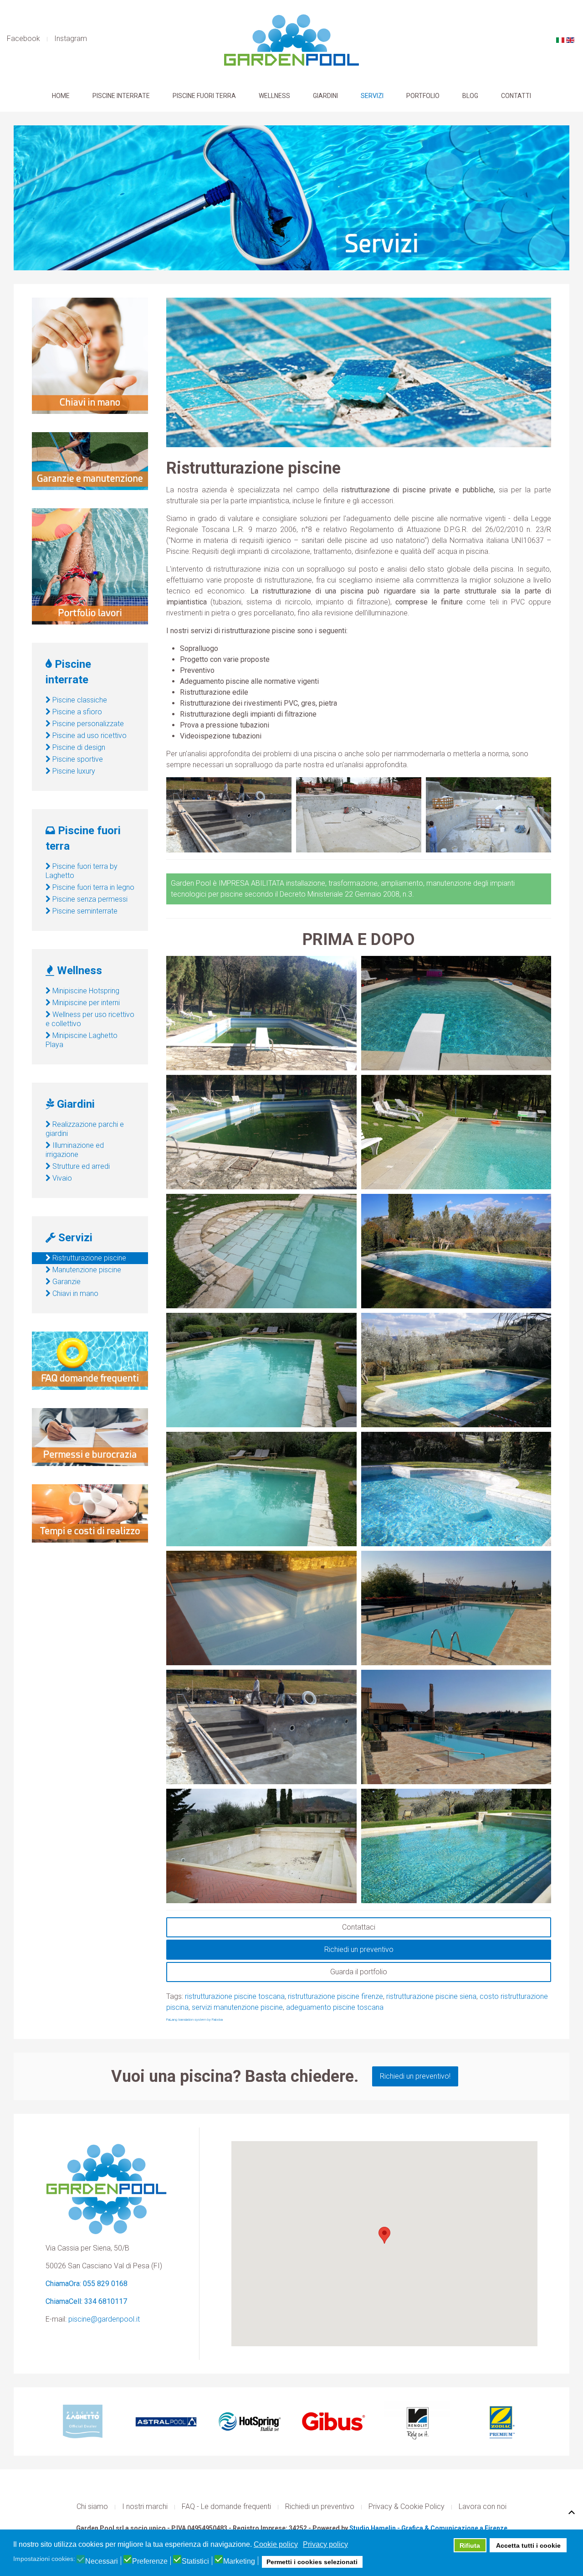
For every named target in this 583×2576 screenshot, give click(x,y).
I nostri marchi (145, 2506)
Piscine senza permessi (89, 899)
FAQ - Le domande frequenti (226, 2506)
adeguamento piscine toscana (335, 2007)
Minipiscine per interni (85, 1003)
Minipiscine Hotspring (85, 991)
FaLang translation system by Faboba (194, 2020)
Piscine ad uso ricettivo (89, 736)
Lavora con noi (483, 2506)
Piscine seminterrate (84, 911)
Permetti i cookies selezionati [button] (312, 2562)
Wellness (274, 96)
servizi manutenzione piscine (237, 2007)
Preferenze (150, 2561)
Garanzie (66, 1282)
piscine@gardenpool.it (104, 2319)
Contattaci (359, 1927)
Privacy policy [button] (325, 2544)
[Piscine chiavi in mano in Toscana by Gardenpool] (90, 355)
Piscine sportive (77, 759)
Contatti (516, 96)
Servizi (372, 96)
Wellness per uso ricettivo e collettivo (90, 1019)
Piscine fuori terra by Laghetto (82, 871)
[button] (384, 2235)
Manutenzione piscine (86, 1270)
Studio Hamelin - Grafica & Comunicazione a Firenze (428, 2528)
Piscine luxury (73, 771)
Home (61, 96)
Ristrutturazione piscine (88, 1258)
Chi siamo (92, 2506)
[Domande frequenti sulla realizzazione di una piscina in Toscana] (90, 1360)
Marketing (239, 2561)
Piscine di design (78, 747)
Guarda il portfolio (359, 1972)
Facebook (23, 39)
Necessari (102, 2561)
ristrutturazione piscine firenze (335, 1996)
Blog (470, 96)
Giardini (325, 96)
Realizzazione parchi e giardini (85, 1129)
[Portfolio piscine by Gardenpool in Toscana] (90, 566)
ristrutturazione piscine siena (431, 1996)
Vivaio (61, 1178)
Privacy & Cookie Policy (407, 2506)
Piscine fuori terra (204, 96)
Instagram (71, 39)
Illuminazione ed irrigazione (75, 1150)
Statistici (195, 2561)
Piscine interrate (121, 96)
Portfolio (423, 96)
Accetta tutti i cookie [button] (528, 2545)
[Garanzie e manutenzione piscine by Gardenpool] (90, 461)
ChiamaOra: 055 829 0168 (87, 2284)
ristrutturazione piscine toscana (235, 1996)
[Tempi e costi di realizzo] (90, 1513)
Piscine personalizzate (87, 724)
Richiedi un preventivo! (415, 2076)
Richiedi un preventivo (359, 1949)
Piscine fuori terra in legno (92, 887)
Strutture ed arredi (80, 1166)
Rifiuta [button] (470, 2545)
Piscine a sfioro (76, 712)
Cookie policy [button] (276, 2544)
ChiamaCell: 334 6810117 (86, 2301)
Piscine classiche (79, 700)
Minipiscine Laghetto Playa (82, 1040)
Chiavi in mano (74, 1293)
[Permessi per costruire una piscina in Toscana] (90, 1437)
